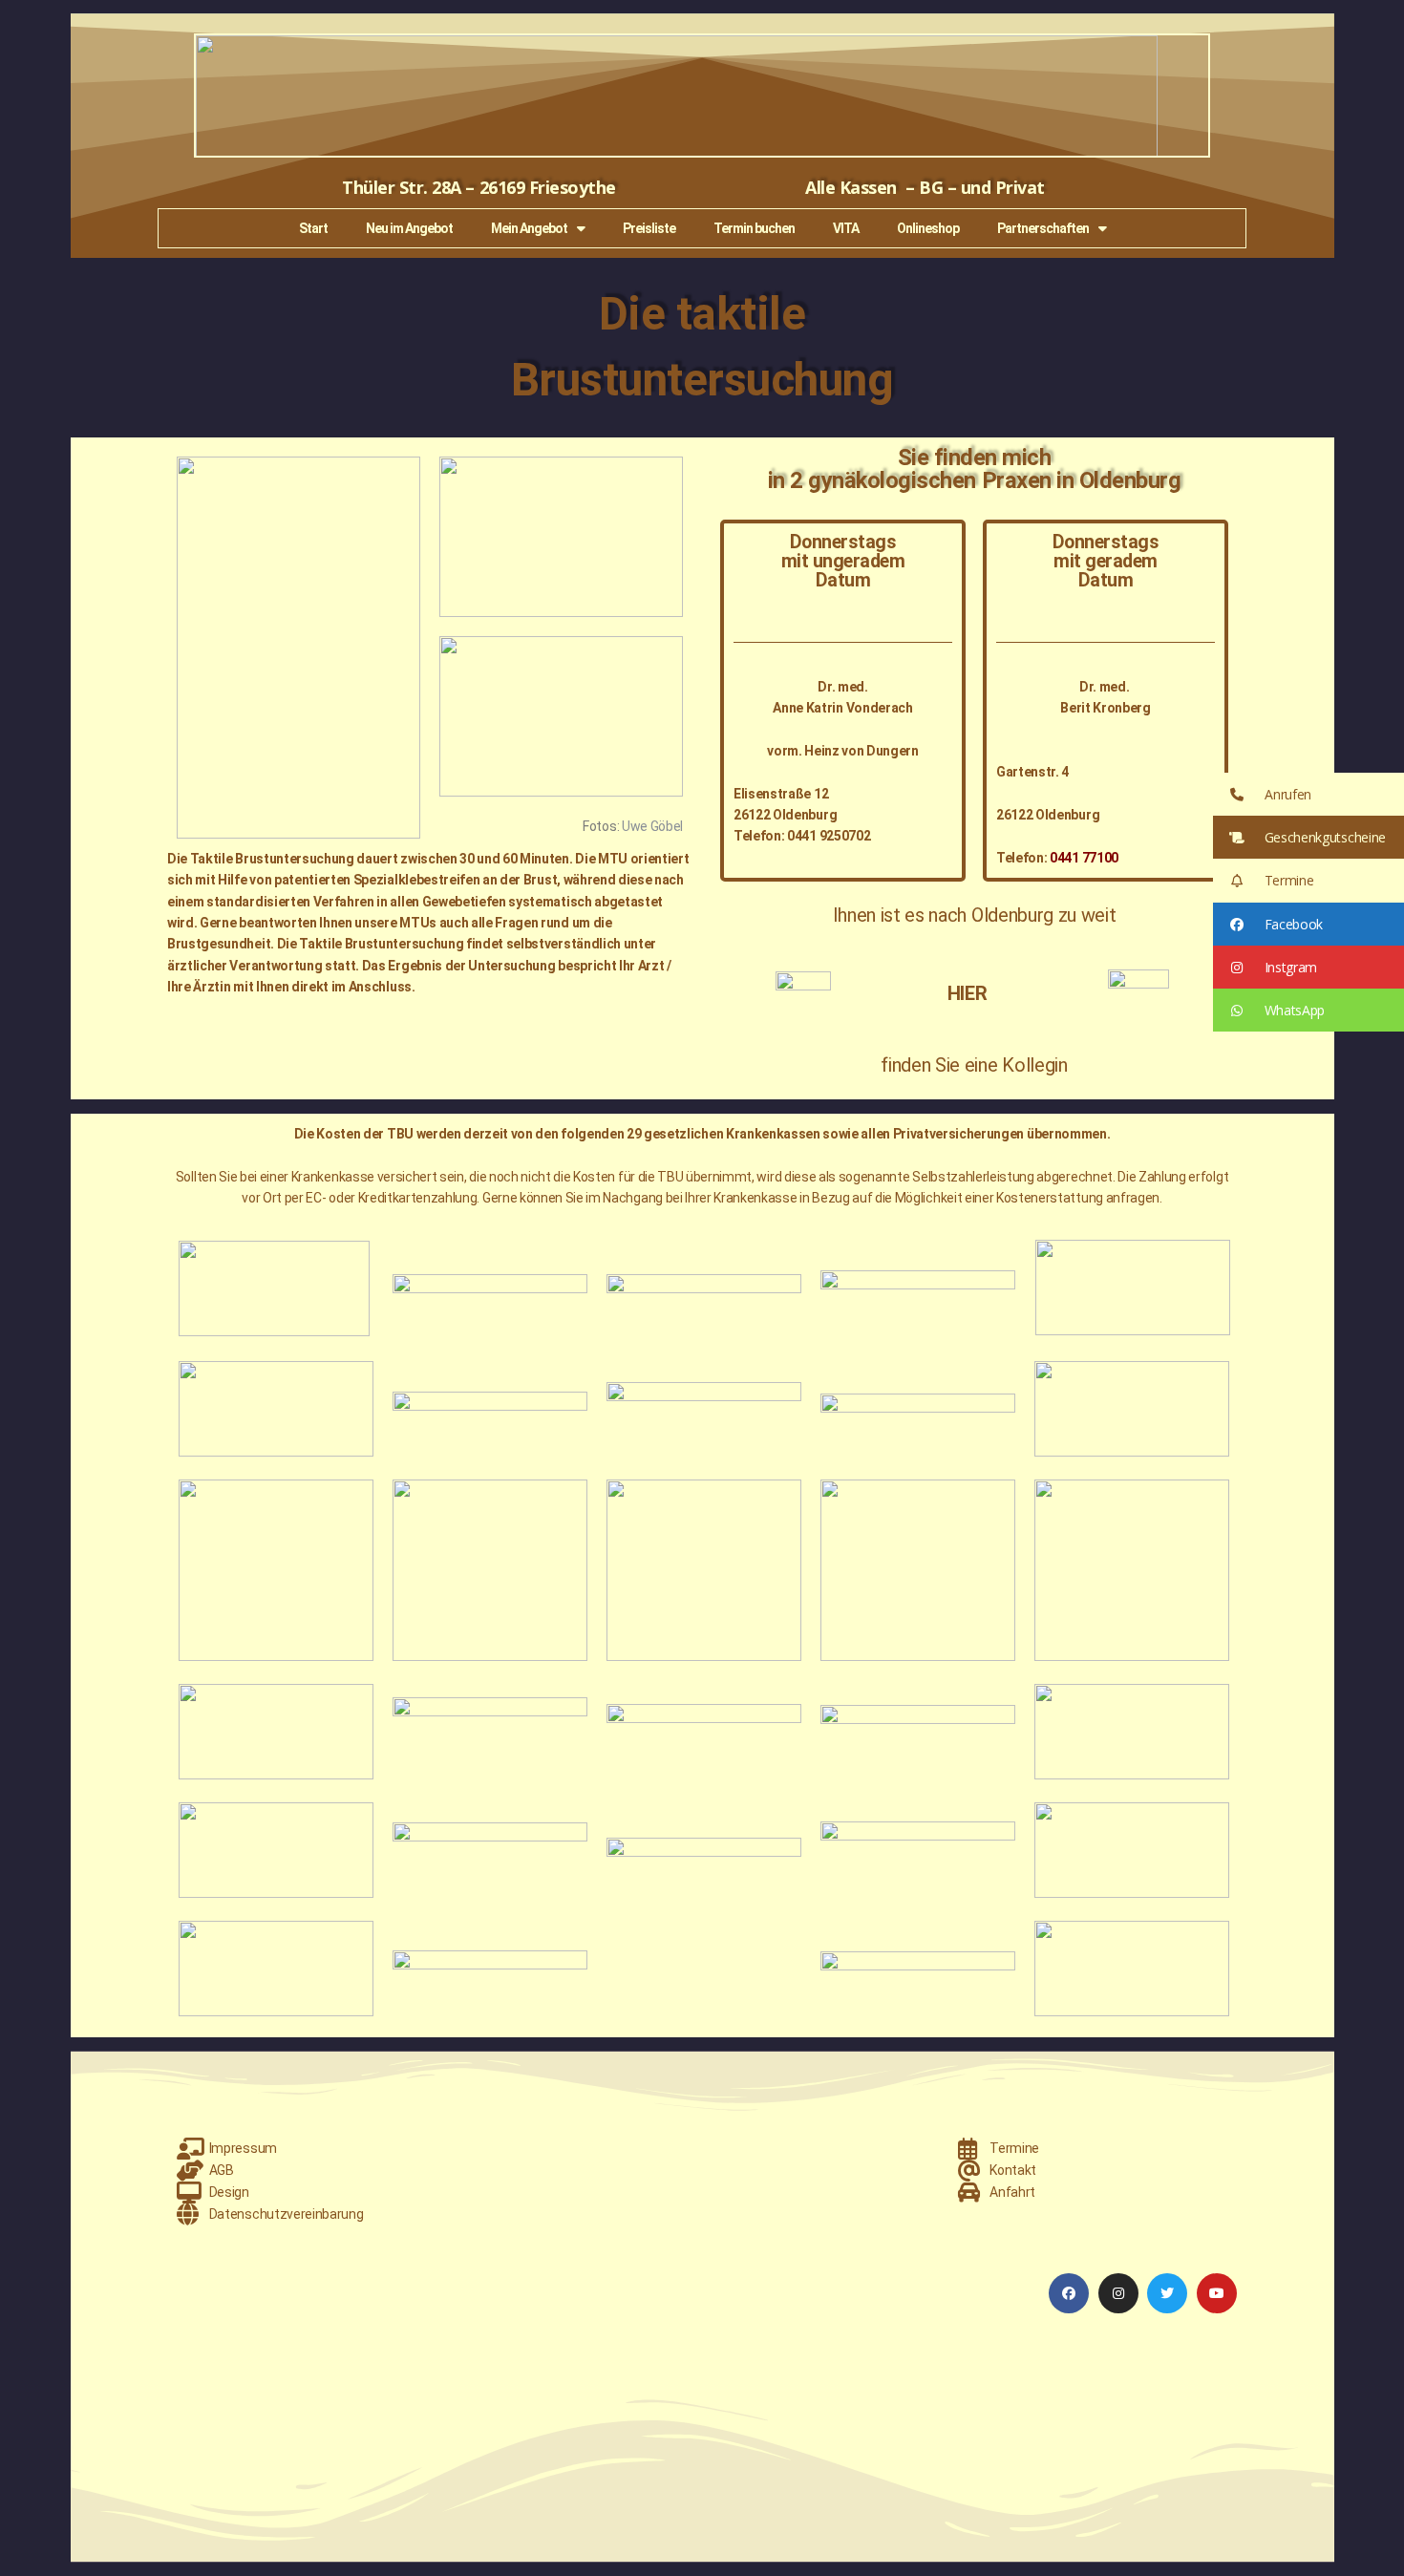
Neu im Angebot (409, 228)
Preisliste (649, 228)
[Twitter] (1167, 2293)
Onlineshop (928, 228)
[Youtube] (1217, 2293)
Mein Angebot (529, 228)
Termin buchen (754, 228)
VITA (846, 228)
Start (313, 228)
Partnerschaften (1043, 228)
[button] (1308, 794)
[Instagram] (1118, 2293)
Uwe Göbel (652, 826)
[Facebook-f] (1069, 2293)
